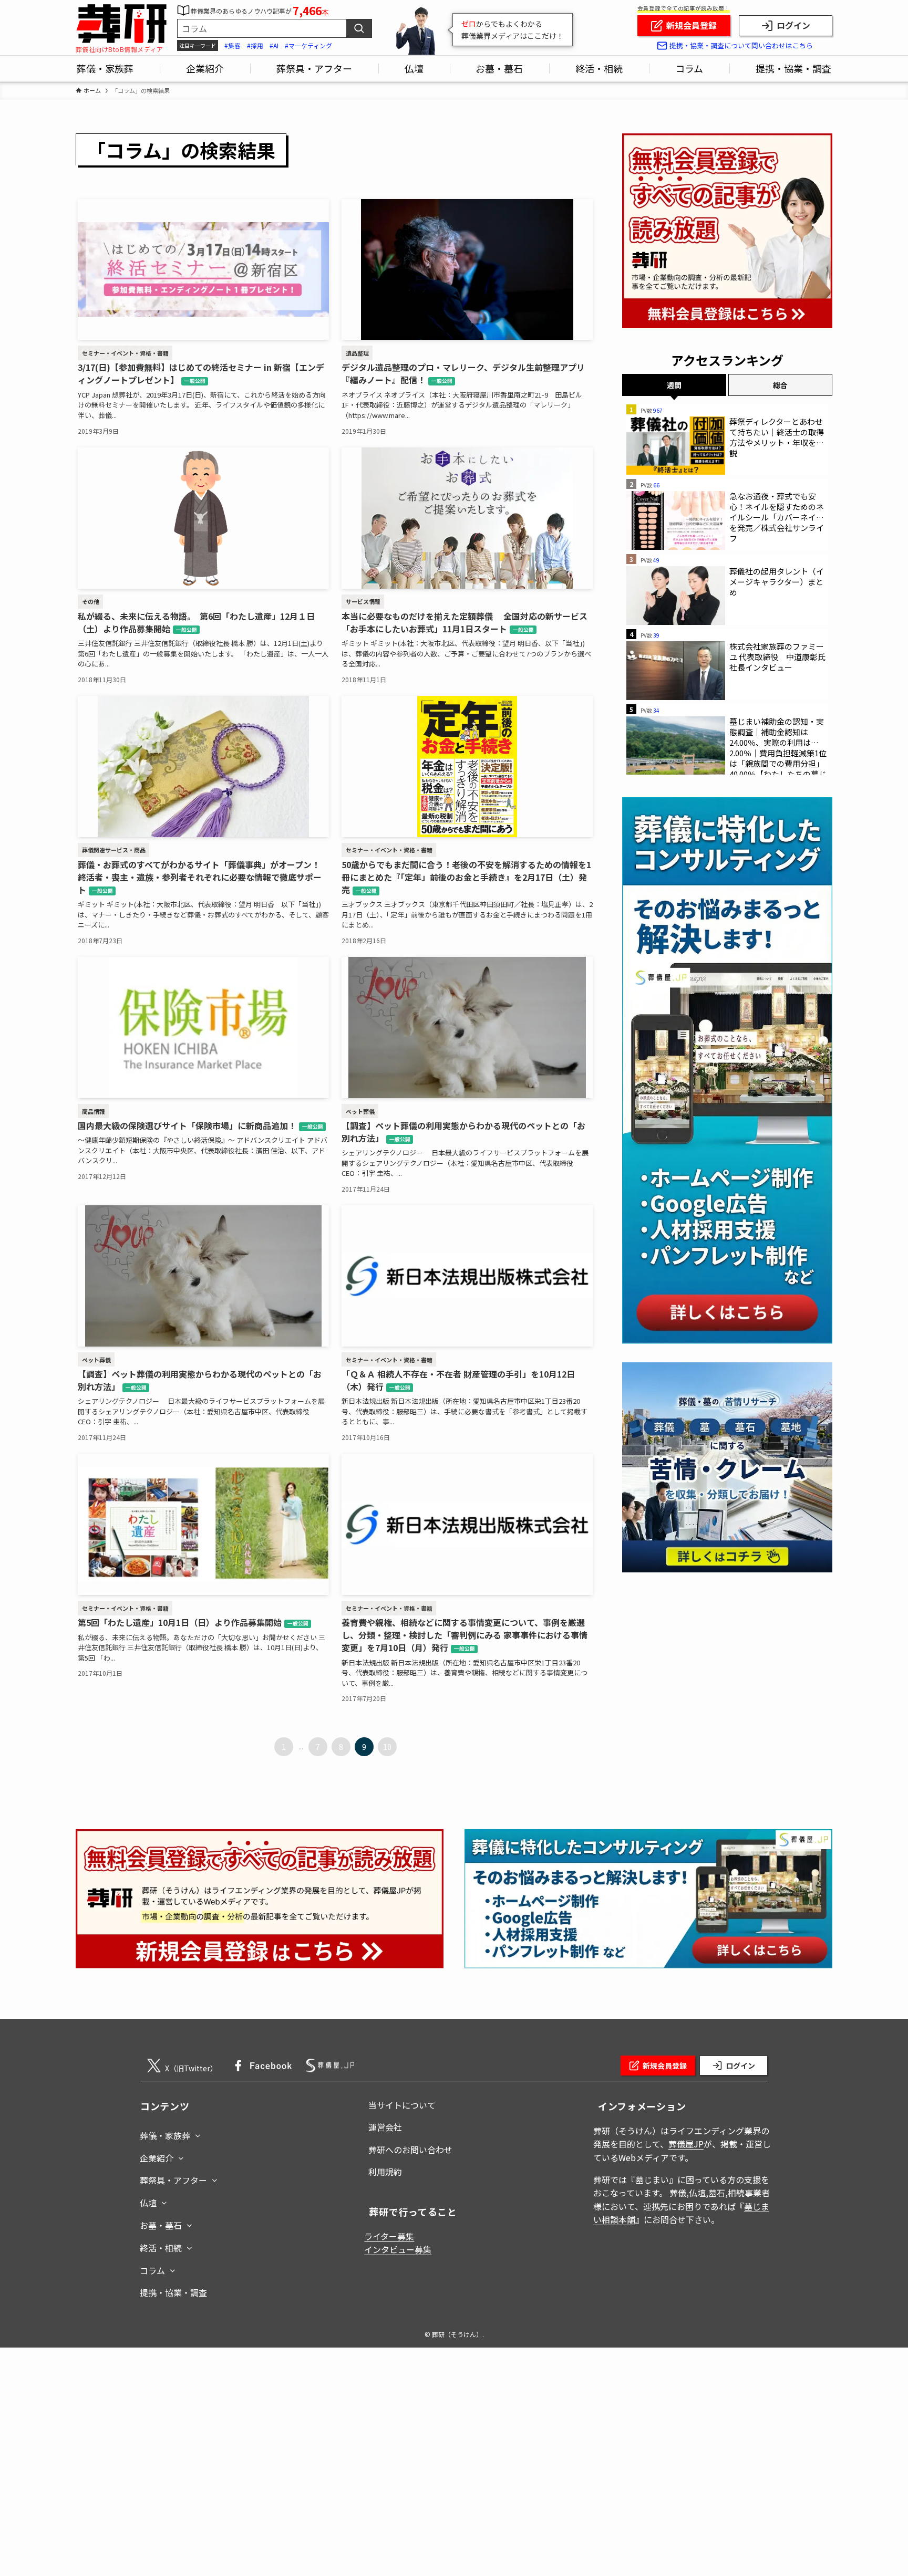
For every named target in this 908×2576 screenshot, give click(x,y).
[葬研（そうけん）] (121, 24)
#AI (274, 45)
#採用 (255, 45)
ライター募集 (389, 2236)
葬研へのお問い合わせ (410, 2150)
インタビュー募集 (398, 2249)
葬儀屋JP (686, 2144)
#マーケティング (308, 45)
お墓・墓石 (161, 2225)
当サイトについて (402, 2105)
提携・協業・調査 (173, 2292)
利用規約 (385, 2172)
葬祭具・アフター (173, 2180)
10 (387, 1747)
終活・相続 (161, 2248)
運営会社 (385, 2127)
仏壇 (148, 2203)
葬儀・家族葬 (165, 2135)
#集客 (233, 45)
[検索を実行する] (359, 28)
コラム (152, 2270)
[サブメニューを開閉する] (198, 2133)
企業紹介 (157, 2158)
